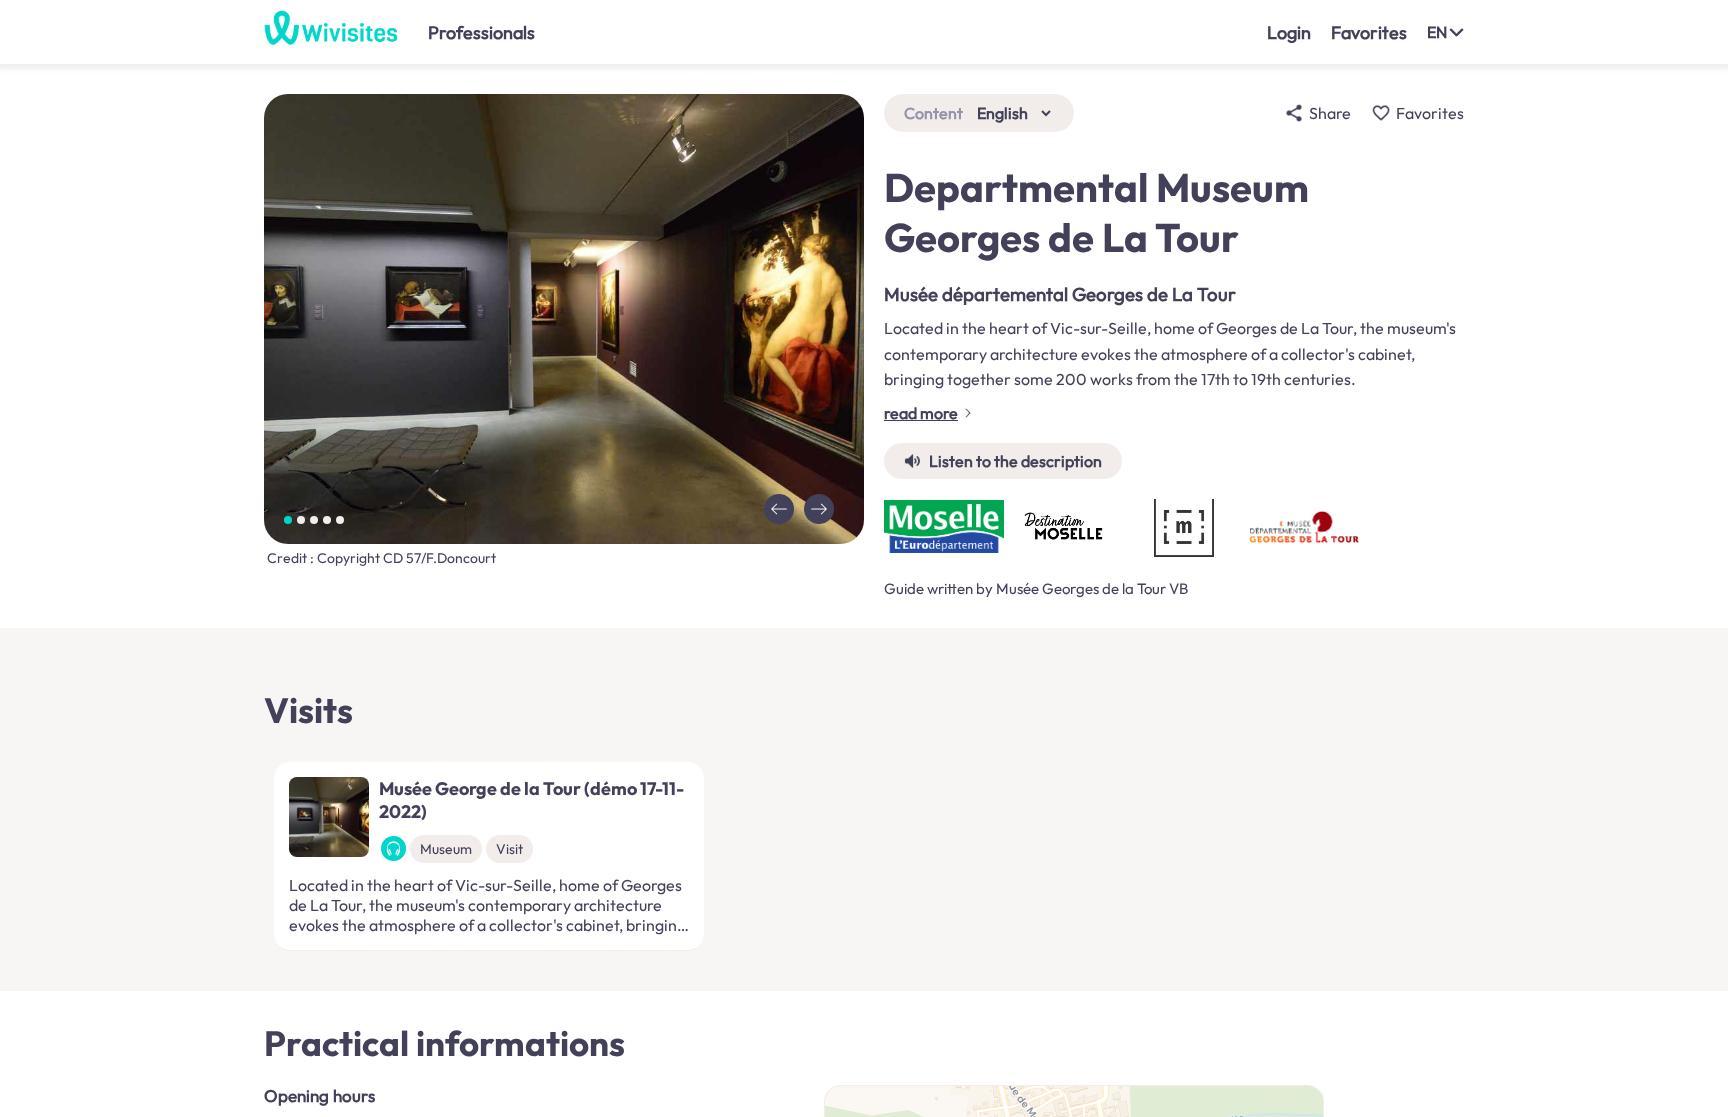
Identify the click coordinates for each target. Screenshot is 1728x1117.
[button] (779, 509)
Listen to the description (1015, 461)
